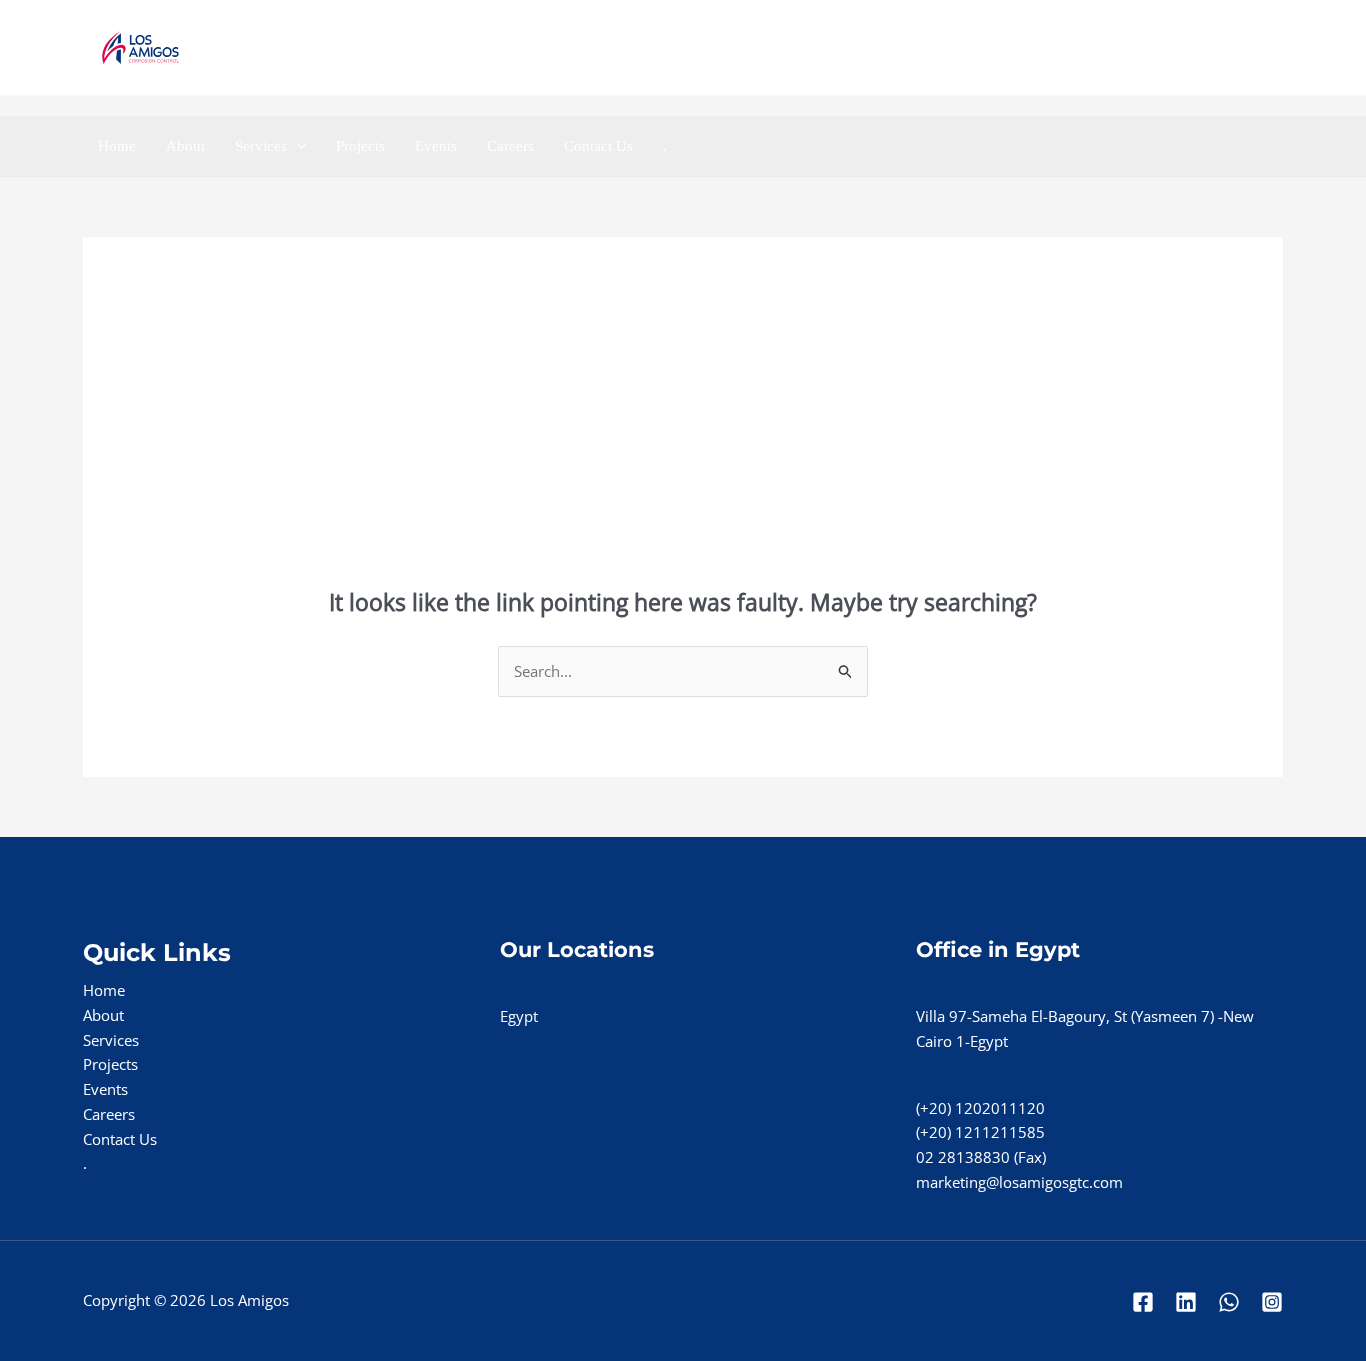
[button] (296, 146)
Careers (510, 146)
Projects (360, 146)
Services (261, 146)
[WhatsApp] (1270, 48)
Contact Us (598, 146)
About (185, 146)
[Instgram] (1226, 48)
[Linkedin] (1182, 48)
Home (117, 146)
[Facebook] (1138, 48)
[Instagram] (1272, 1302)
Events (436, 146)
